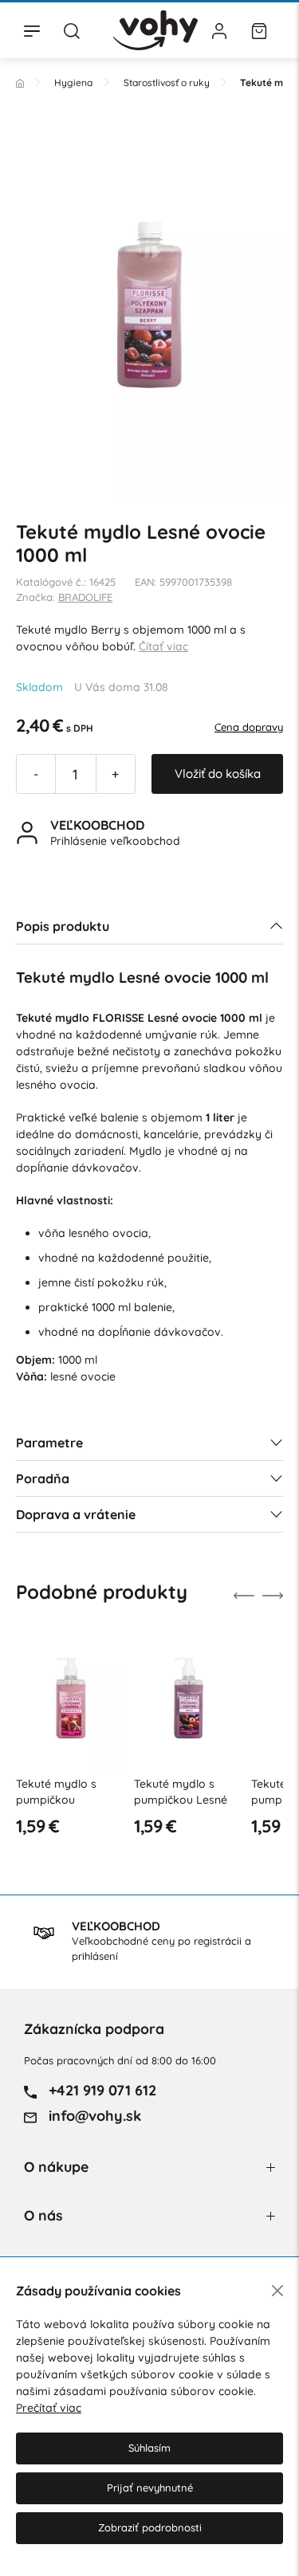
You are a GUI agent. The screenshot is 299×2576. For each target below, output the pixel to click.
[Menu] (32, 30)
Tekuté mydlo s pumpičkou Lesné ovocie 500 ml (181, 1799)
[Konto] (219, 30)
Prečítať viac (49, 2408)
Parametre (49, 1443)
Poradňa (43, 1478)
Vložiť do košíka (218, 774)
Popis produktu (63, 926)
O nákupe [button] (56, 2167)
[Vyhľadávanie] (72, 30)
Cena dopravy (249, 727)
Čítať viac (163, 646)
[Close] (277, 2291)
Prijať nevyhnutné (150, 2488)
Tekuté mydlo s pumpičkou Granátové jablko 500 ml (63, 1807)
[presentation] (244, 1596)
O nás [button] (43, 2215)
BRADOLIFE (85, 597)
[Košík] (259, 30)
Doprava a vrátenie (76, 1514)
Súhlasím (149, 2448)
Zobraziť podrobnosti (150, 2527)
